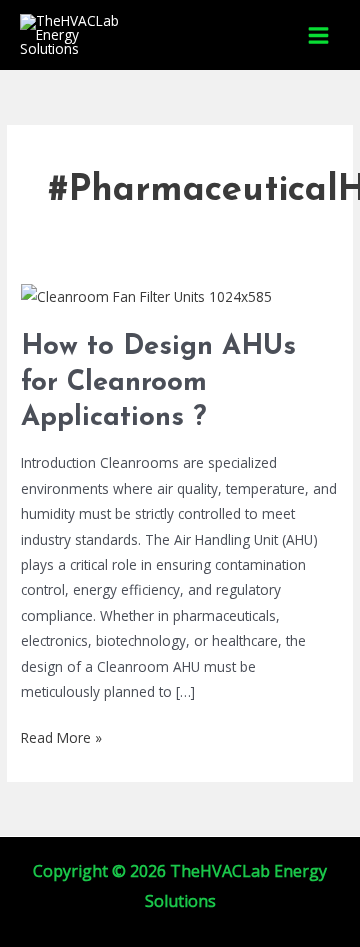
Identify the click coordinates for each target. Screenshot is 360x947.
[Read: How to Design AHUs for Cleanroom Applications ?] (146, 294)
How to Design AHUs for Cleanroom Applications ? (158, 382)
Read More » (61, 736)
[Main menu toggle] (319, 35)
